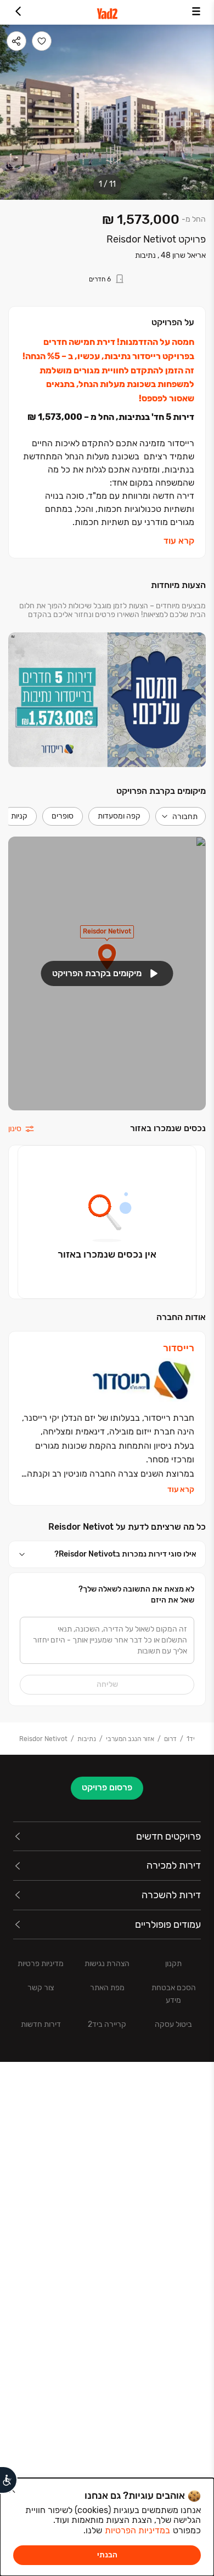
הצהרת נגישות (107, 1964)
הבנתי (107, 2555)
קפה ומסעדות (119, 816)
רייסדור (179, 1348)
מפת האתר (107, 1988)
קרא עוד (179, 541)
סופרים (63, 816)
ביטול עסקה (173, 2024)
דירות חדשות (41, 2024)
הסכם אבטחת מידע (174, 1994)
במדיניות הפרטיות (137, 2530)
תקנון (173, 1964)
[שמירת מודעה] (42, 41)
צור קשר (41, 1988)
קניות (19, 816)
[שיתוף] (16, 41)
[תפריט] (196, 12)
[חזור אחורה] (18, 12)
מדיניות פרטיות (41, 1964)
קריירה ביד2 (107, 2024)
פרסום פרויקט (107, 1787)
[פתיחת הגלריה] (107, 112)
